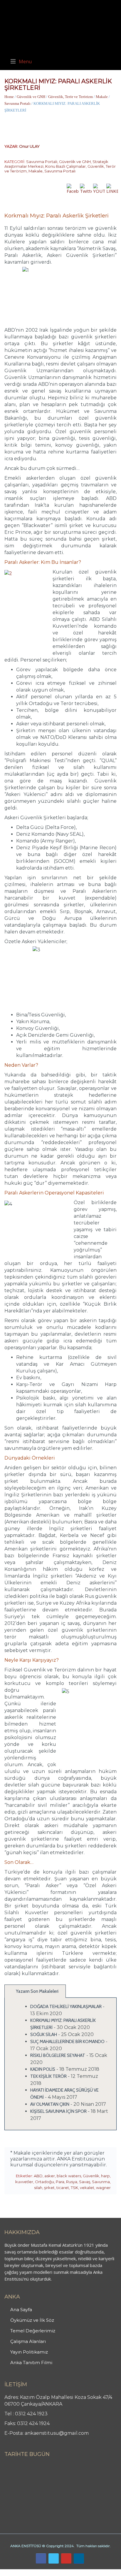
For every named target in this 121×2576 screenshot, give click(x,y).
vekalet (87, 2188)
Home (9, 97)
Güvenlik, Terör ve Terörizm (70, 97)
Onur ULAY (29, 146)
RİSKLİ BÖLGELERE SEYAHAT (58, 2055)
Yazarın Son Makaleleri (37, 1991)
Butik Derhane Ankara (22, 2572)
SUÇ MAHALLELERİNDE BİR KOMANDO (67, 2042)
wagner (103, 2188)
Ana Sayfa (21, 2310)
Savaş (85, 2182)
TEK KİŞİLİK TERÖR (48, 2076)
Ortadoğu (44, 2182)
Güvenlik (91, 2176)
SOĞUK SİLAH (44, 2035)
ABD (38, 2176)
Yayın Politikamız (29, 2352)
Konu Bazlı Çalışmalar (65, 166)
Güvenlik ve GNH (31, 97)
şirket (49, 2188)
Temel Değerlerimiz (33, 2331)
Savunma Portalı (17, 103)
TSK (74, 2188)
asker (50, 2176)
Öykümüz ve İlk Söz (32, 2320)
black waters (69, 2176)
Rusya (72, 2182)
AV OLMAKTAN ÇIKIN (50, 2104)
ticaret (63, 2188)
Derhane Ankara (60, 2572)
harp (105, 2176)
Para (60, 2182)
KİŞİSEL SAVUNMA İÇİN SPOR (58, 2111)
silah (38, 2188)
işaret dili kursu (93, 2572)
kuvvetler (24, 2182)
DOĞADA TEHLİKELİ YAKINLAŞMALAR (66, 2007)
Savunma (101, 2182)
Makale (102, 97)
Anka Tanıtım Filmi (31, 2363)
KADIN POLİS (43, 2069)
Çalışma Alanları (28, 2341)
